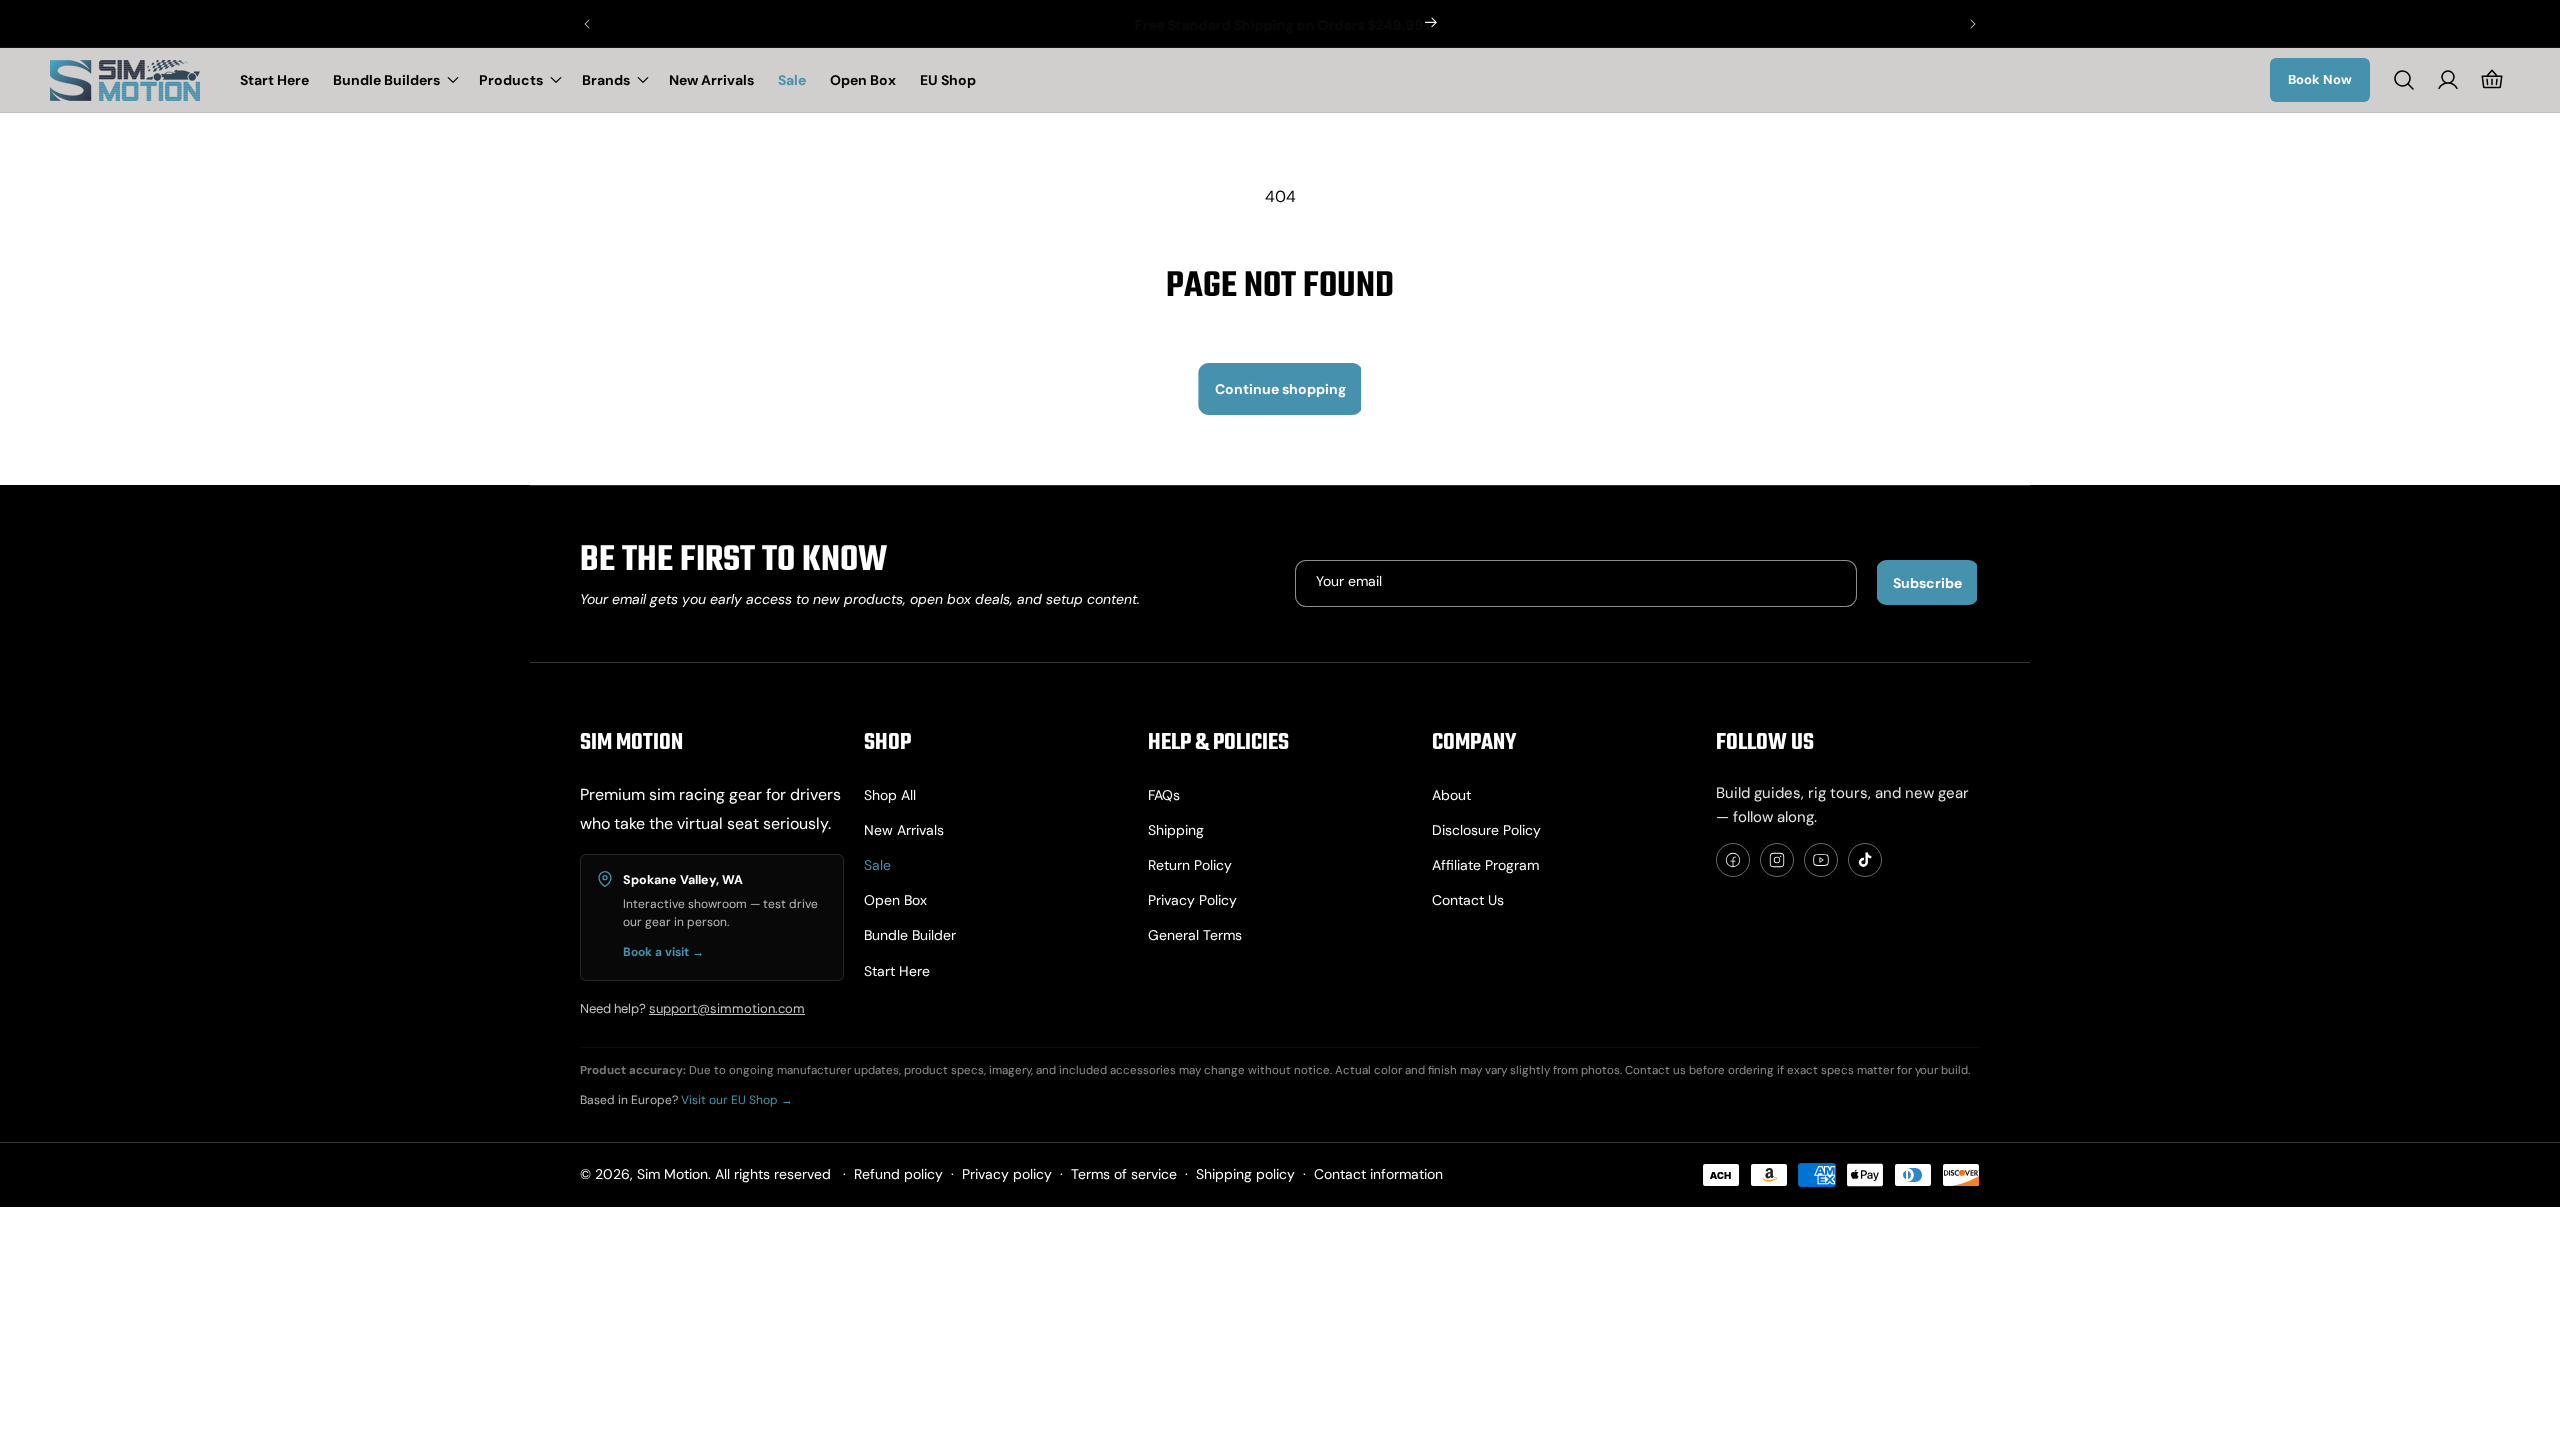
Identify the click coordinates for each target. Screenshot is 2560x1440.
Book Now (2320, 79)
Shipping (1176, 830)
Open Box (895, 900)
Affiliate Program (1485, 865)
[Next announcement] (1973, 24)
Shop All (890, 795)
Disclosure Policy (1486, 830)
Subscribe (1927, 583)
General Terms (1195, 935)
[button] (394, 80)
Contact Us (1468, 900)
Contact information (1378, 1174)
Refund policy (898, 1174)
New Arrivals (904, 830)
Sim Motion (672, 1174)
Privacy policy (1192, 900)
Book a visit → (663, 952)
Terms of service (1124, 1174)
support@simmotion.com (727, 1008)
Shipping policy (1245, 1174)
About (1451, 795)
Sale (877, 865)
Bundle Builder (910, 935)
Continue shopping (1280, 389)
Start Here (897, 971)
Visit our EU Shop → (737, 1100)
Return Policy (1190, 865)
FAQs (1164, 795)
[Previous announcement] (587, 24)
